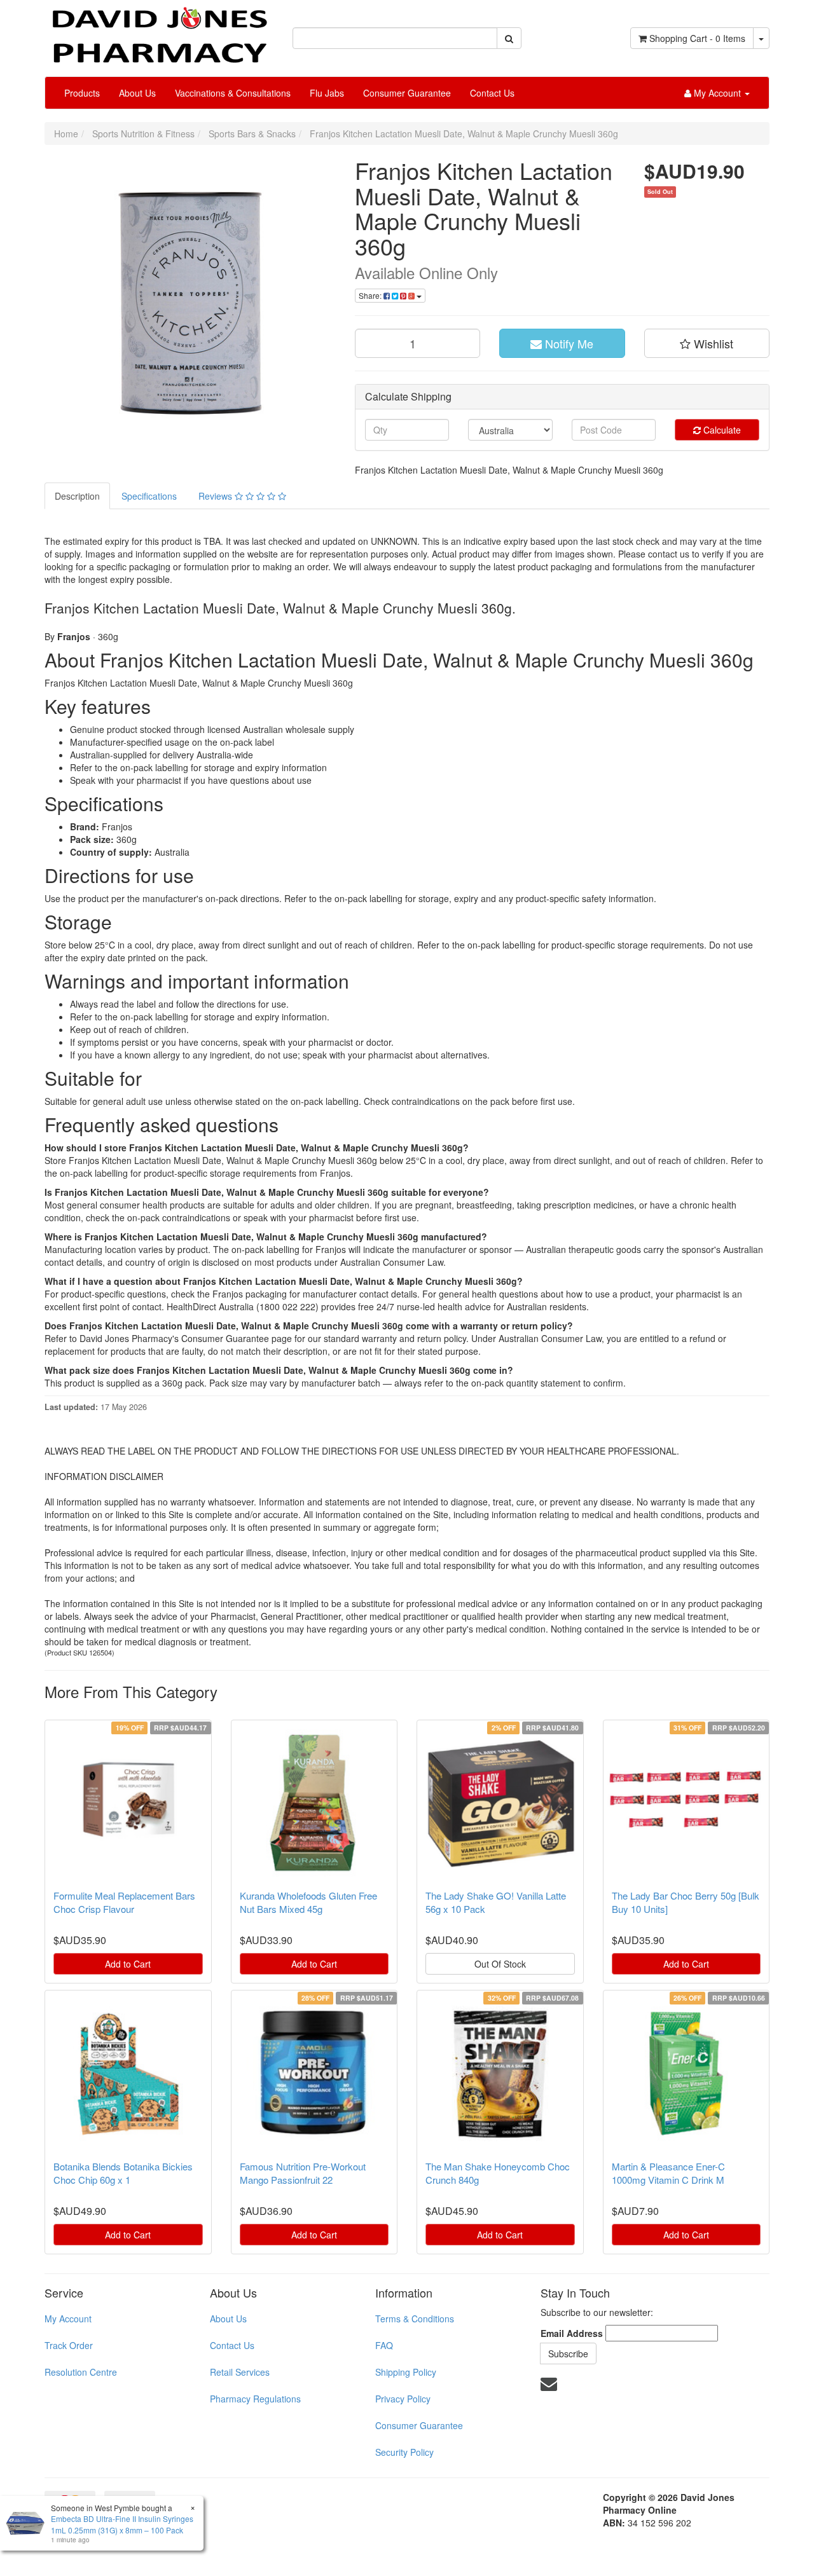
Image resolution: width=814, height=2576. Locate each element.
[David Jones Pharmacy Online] (159, 31)
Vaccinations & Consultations (233, 93)
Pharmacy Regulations (255, 2399)
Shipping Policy (406, 2372)
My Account (68, 2319)
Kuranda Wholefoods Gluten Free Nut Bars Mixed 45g (308, 1902)
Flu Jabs (327, 93)
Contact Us (492, 93)
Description (77, 496)
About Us (137, 93)
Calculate (721, 430)
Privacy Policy (403, 2399)
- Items (697, 38)
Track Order (69, 2345)
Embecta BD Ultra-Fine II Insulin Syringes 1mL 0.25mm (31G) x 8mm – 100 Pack (122, 2524)
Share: (371, 295)
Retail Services (240, 2372)
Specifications (149, 496)
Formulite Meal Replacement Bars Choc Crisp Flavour (124, 1902)
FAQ (384, 2345)
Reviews (217, 496)
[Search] (509, 38)
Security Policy (404, 2452)
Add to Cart (128, 1964)
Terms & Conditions (415, 2319)
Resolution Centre (81, 2372)
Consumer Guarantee (407, 93)
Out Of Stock (500, 1964)
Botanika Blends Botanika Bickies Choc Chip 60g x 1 (123, 2173)
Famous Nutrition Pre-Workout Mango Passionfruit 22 (303, 2173)
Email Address (572, 2333)
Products (82, 93)
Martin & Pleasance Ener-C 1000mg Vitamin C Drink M (668, 2173)
